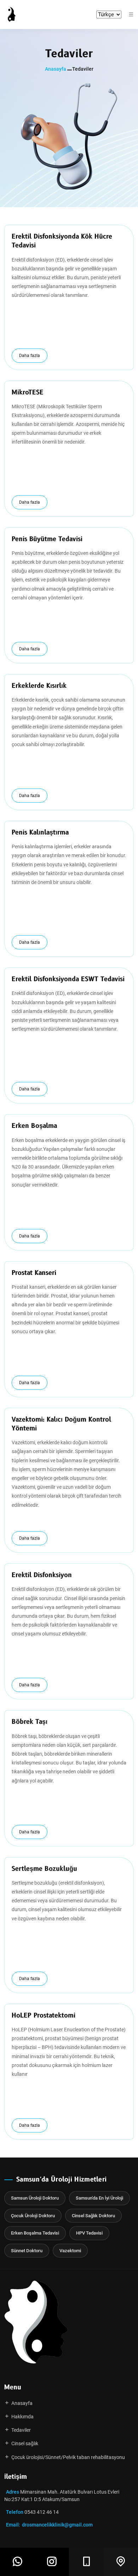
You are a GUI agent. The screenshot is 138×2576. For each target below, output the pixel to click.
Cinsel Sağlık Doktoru (93, 2216)
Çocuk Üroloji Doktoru (33, 2216)
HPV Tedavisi (89, 2233)
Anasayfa (56, 69)
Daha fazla (30, 356)
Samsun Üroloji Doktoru (35, 2198)
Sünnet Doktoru (27, 2251)
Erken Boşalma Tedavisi (35, 2233)
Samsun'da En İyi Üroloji (99, 2198)
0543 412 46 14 (42, 2512)
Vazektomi (70, 2251)
